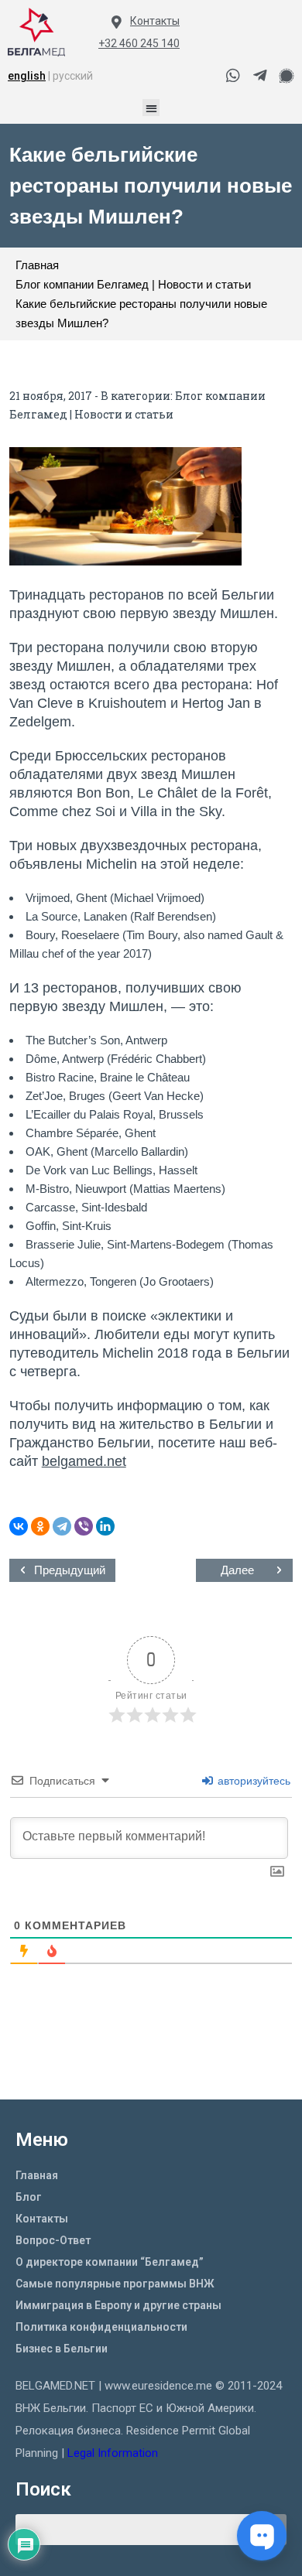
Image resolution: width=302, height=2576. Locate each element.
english (27, 76)
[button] (151, 108)
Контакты (155, 21)
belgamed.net (84, 1461)
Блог (29, 2197)
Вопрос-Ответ (53, 2240)
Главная (37, 2175)
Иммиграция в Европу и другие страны (118, 2305)
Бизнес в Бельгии (62, 2349)
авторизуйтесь (252, 1781)
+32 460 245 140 (139, 43)
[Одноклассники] (40, 1526)
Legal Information (114, 2453)
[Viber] (84, 1526)
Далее (237, 1570)
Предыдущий (70, 1570)
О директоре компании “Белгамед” (110, 2262)
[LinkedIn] (105, 1526)
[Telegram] (62, 1526)
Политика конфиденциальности (101, 2327)
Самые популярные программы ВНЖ (115, 2284)
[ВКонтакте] (19, 1526)
